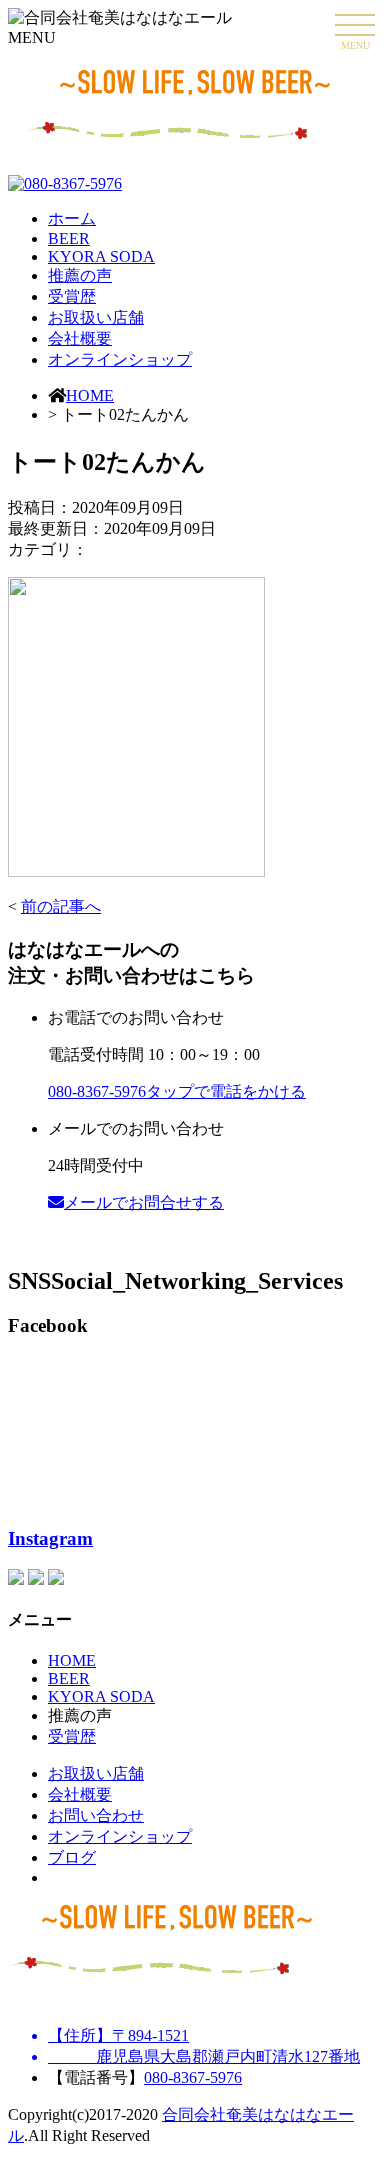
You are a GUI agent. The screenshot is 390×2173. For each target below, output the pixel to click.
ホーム (72, 218)
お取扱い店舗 (96, 317)
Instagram (50, 1538)
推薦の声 (80, 275)
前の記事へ (61, 906)
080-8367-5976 (193, 2077)
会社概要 (80, 338)
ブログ (72, 1857)
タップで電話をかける (177, 1091)
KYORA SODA (101, 256)
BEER (69, 238)
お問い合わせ (96, 1815)
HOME (90, 395)
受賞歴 (72, 296)
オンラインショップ (120, 359)
